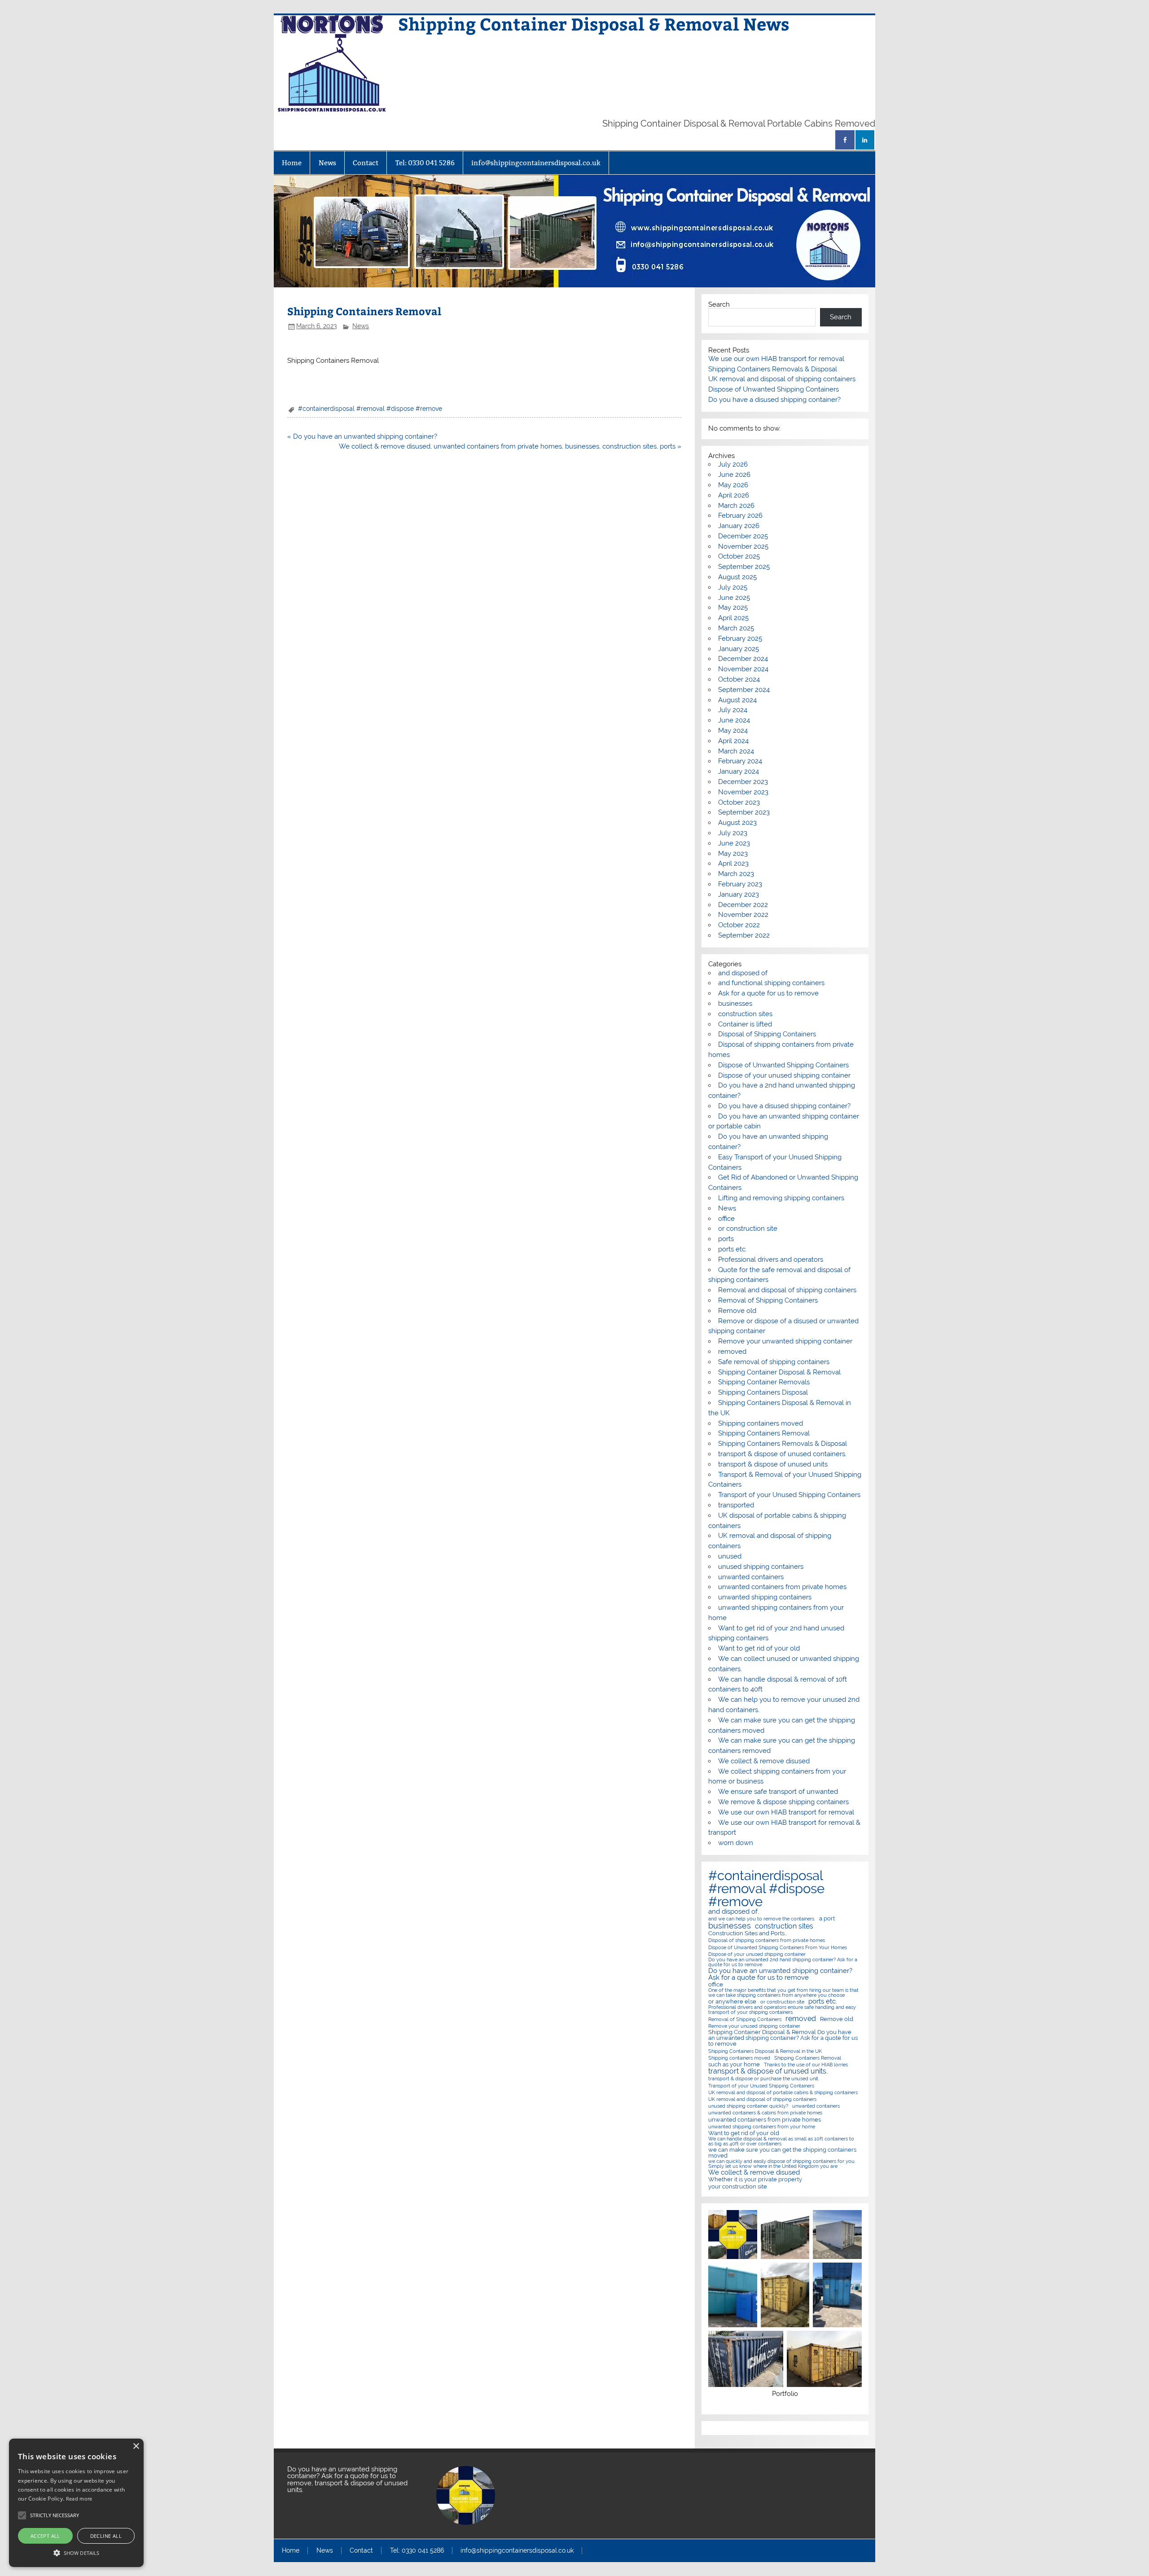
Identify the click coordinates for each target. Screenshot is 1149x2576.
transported (736, 1505)
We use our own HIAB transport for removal (776, 359)
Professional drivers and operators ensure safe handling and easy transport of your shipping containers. (782, 2010)
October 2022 (739, 925)
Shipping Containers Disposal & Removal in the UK (765, 2051)
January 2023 (739, 894)
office (726, 1219)
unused (730, 1556)
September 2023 (744, 812)
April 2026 (734, 495)
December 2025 (743, 536)
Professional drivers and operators (771, 1259)
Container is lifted (745, 1024)
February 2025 (740, 638)
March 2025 (736, 628)
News (327, 163)
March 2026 (736, 506)
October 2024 (739, 679)
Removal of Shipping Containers (768, 1300)
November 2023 (743, 792)
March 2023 (736, 874)
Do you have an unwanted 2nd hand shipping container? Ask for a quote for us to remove (783, 1962)
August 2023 (737, 823)
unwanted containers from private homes (782, 1587)
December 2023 (743, 782)
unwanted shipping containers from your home (762, 2127)
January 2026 (739, 526)
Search (719, 304)
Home (292, 163)
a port (827, 1918)
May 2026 (733, 485)
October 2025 (739, 556)
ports (726, 1239)
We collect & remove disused (764, 1761)
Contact (366, 163)
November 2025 (743, 546)
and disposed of (743, 973)
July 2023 (733, 833)
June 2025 (734, 598)
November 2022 (743, 915)
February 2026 (740, 515)
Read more (79, 2499)
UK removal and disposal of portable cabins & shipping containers (783, 2093)
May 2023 (733, 854)
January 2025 (739, 649)
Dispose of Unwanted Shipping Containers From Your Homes (778, 1948)
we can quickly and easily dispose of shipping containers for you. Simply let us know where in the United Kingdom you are (782, 2164)
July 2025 (733, 587)
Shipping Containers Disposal (763, 1392)
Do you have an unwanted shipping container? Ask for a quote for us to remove (780, 1974)
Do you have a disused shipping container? (774, 400)
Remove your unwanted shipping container (785, 1341)
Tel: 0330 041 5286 (425, 163)
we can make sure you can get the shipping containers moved (782, 2153)
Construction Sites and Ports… (748, 1933)
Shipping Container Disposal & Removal (779, 1372)
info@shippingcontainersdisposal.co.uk (536, 163)
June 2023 (734, 843)
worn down (736, 1843)
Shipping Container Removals (764, 1382)
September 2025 (744, 567)
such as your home (734, 2064)
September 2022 (744, 935)
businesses (735, 1004)
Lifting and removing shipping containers (781, 1198)
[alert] (76, 2503)
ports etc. (732, 1249)
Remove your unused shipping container (754, 2026)
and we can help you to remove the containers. (762, 1919)
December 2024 (743, 659)
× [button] (136, 2446)
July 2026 (733, 464)
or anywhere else (732, 2001)
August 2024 (737, 700)
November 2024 (743, 669)
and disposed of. (734, 1912)
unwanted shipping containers (765, 1597)
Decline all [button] (106, 2536)
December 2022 (743, 905)
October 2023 (739, 802)
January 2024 (739, 771)
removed (732, 1352)
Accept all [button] (45, 2536)
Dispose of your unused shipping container (784, 1075)
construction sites (745, 1014)
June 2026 (734, 475)
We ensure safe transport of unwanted (778, 1792)
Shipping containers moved (761, 1423)
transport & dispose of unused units (773, 1464)
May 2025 (733, 608)
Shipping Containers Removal (764, 1433)
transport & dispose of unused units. (768, 2071)
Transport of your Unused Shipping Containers (789, 1495)
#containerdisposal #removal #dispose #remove (370, 409)
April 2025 (733, 618)
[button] (76, 2552)
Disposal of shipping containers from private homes (767, 1940)
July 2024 (733, 710)
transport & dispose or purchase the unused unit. (764, 2079)
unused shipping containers (761, 1567)
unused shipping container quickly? (748, 2106)
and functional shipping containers (771, 983)
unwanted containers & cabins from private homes (765, 2113)
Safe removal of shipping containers (774, 1362)
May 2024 (733, 731)
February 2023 (740, 884)
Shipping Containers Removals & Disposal (773, 369)
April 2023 (733, 863)
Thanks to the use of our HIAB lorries (806, 2065)
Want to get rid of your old (759, 1648)
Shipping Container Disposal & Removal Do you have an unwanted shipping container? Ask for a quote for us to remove (783, 2038)
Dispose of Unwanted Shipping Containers (774, 389)
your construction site (738, 2186)
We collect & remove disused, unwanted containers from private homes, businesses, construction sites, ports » (510, 446)
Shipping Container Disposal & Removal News (594, 24)
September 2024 (744, 690)
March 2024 (736, 751)
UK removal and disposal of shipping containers (782, 379)
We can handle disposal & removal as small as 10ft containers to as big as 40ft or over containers (781, 2141)
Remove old (737, 1311)
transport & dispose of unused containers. (782, 1454)
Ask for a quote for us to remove (768, 993)
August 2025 (737, 577)
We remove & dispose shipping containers (783, 1802)
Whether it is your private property (755, 2179)
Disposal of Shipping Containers (767, 1034)
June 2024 (734, 720)
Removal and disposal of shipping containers (787, 1290)
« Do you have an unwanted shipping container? (362, 436)
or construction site (748, 1229)
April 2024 (733, 741)
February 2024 (740, 761)
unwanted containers (751, 1577)
